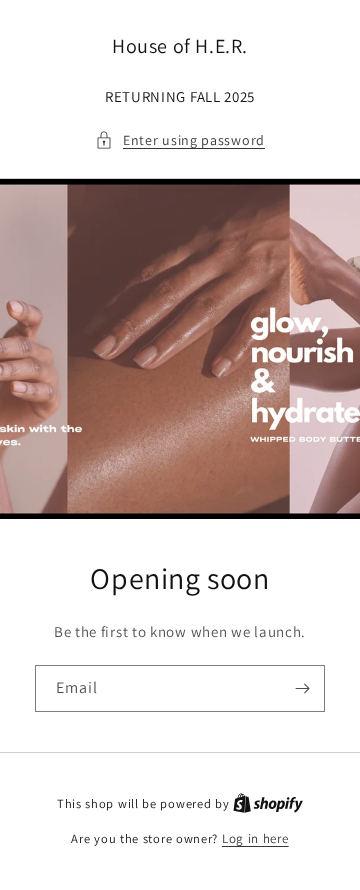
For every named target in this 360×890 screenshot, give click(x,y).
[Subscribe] (302, 688)
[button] (180, 140)
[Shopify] (268, 803)
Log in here (255, 838)
